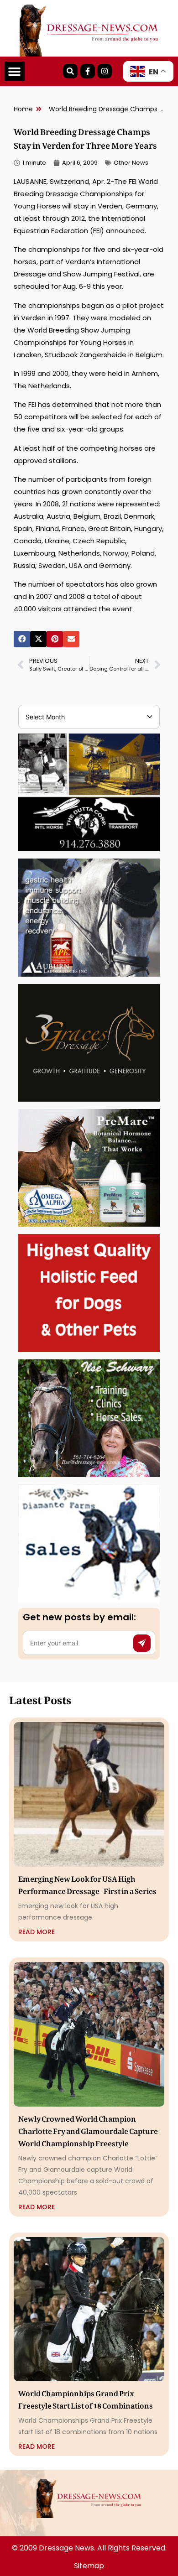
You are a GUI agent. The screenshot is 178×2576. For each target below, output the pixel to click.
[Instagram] (105, 71)
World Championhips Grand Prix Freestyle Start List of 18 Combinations (86, 2398)
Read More (37, 1932)
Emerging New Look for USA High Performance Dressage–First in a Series (87, 1883)
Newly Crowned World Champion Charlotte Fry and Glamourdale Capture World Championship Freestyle (88, 2129)
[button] (15, 72)
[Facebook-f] (88, 71)
